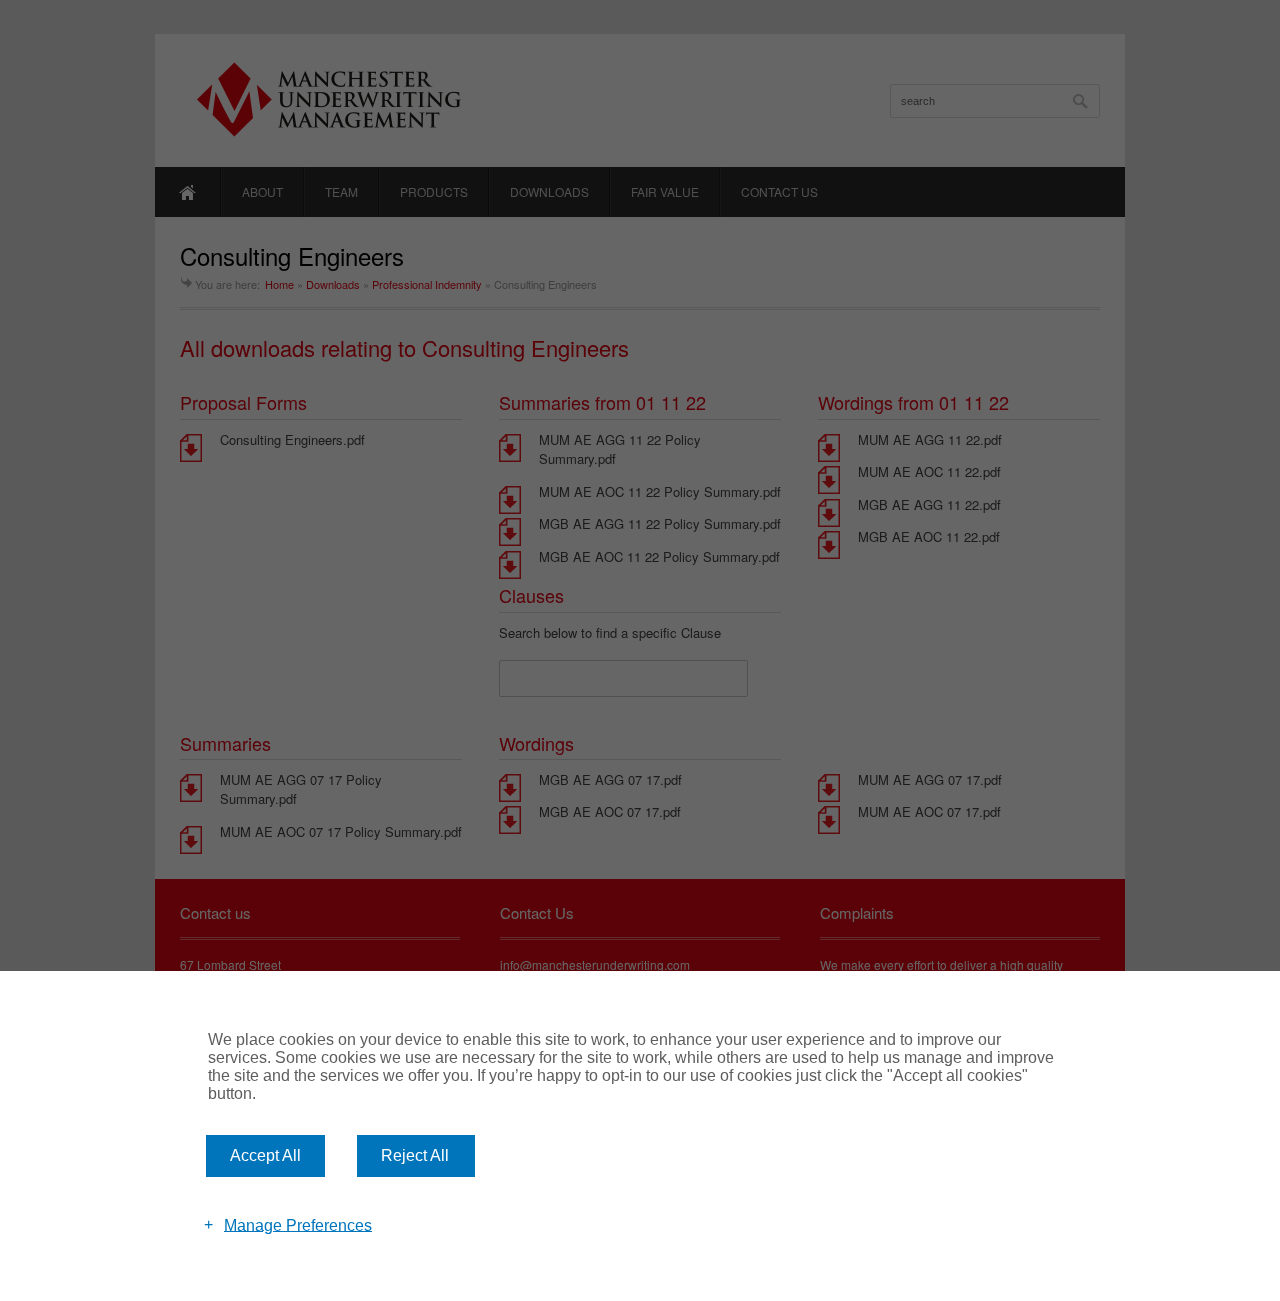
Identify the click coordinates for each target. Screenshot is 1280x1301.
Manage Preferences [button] (298, 1224)
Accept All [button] (265, 1155)
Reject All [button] (415, 1155)
